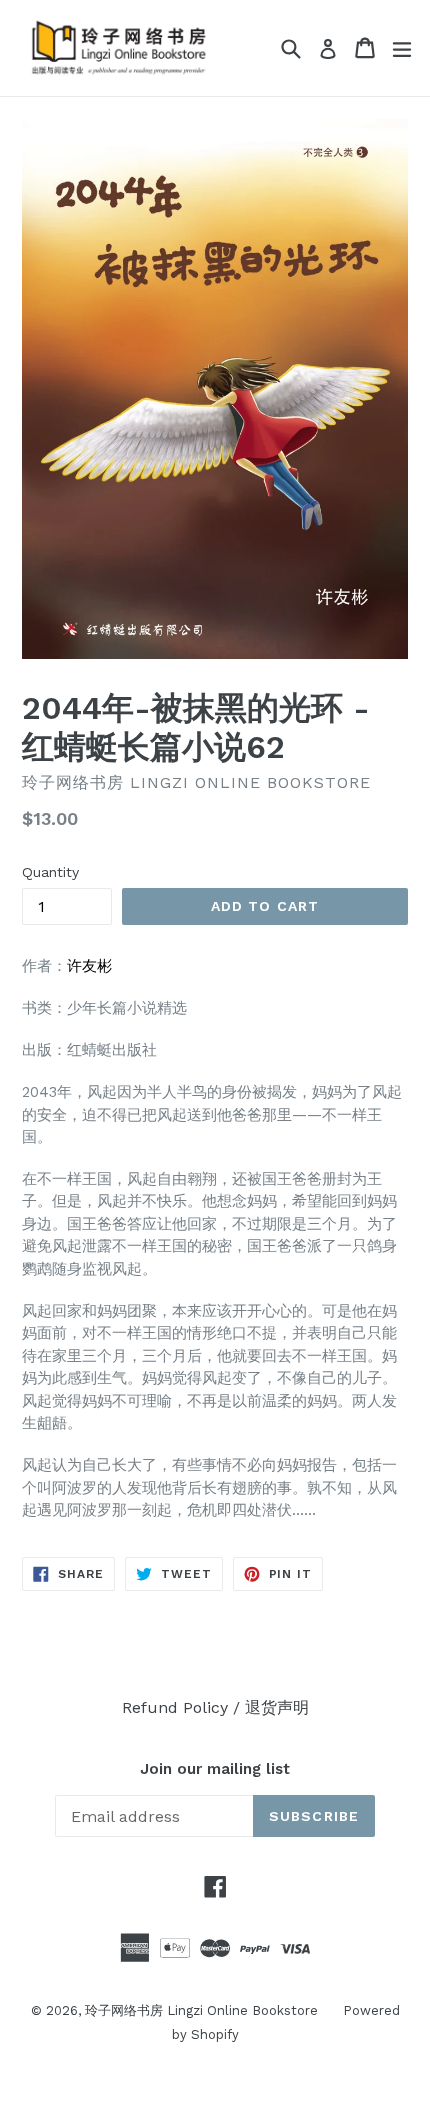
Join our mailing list (215, 1769)
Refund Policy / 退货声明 (215, 1707)
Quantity (50, 872)
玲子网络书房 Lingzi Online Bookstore (201, 2010)
